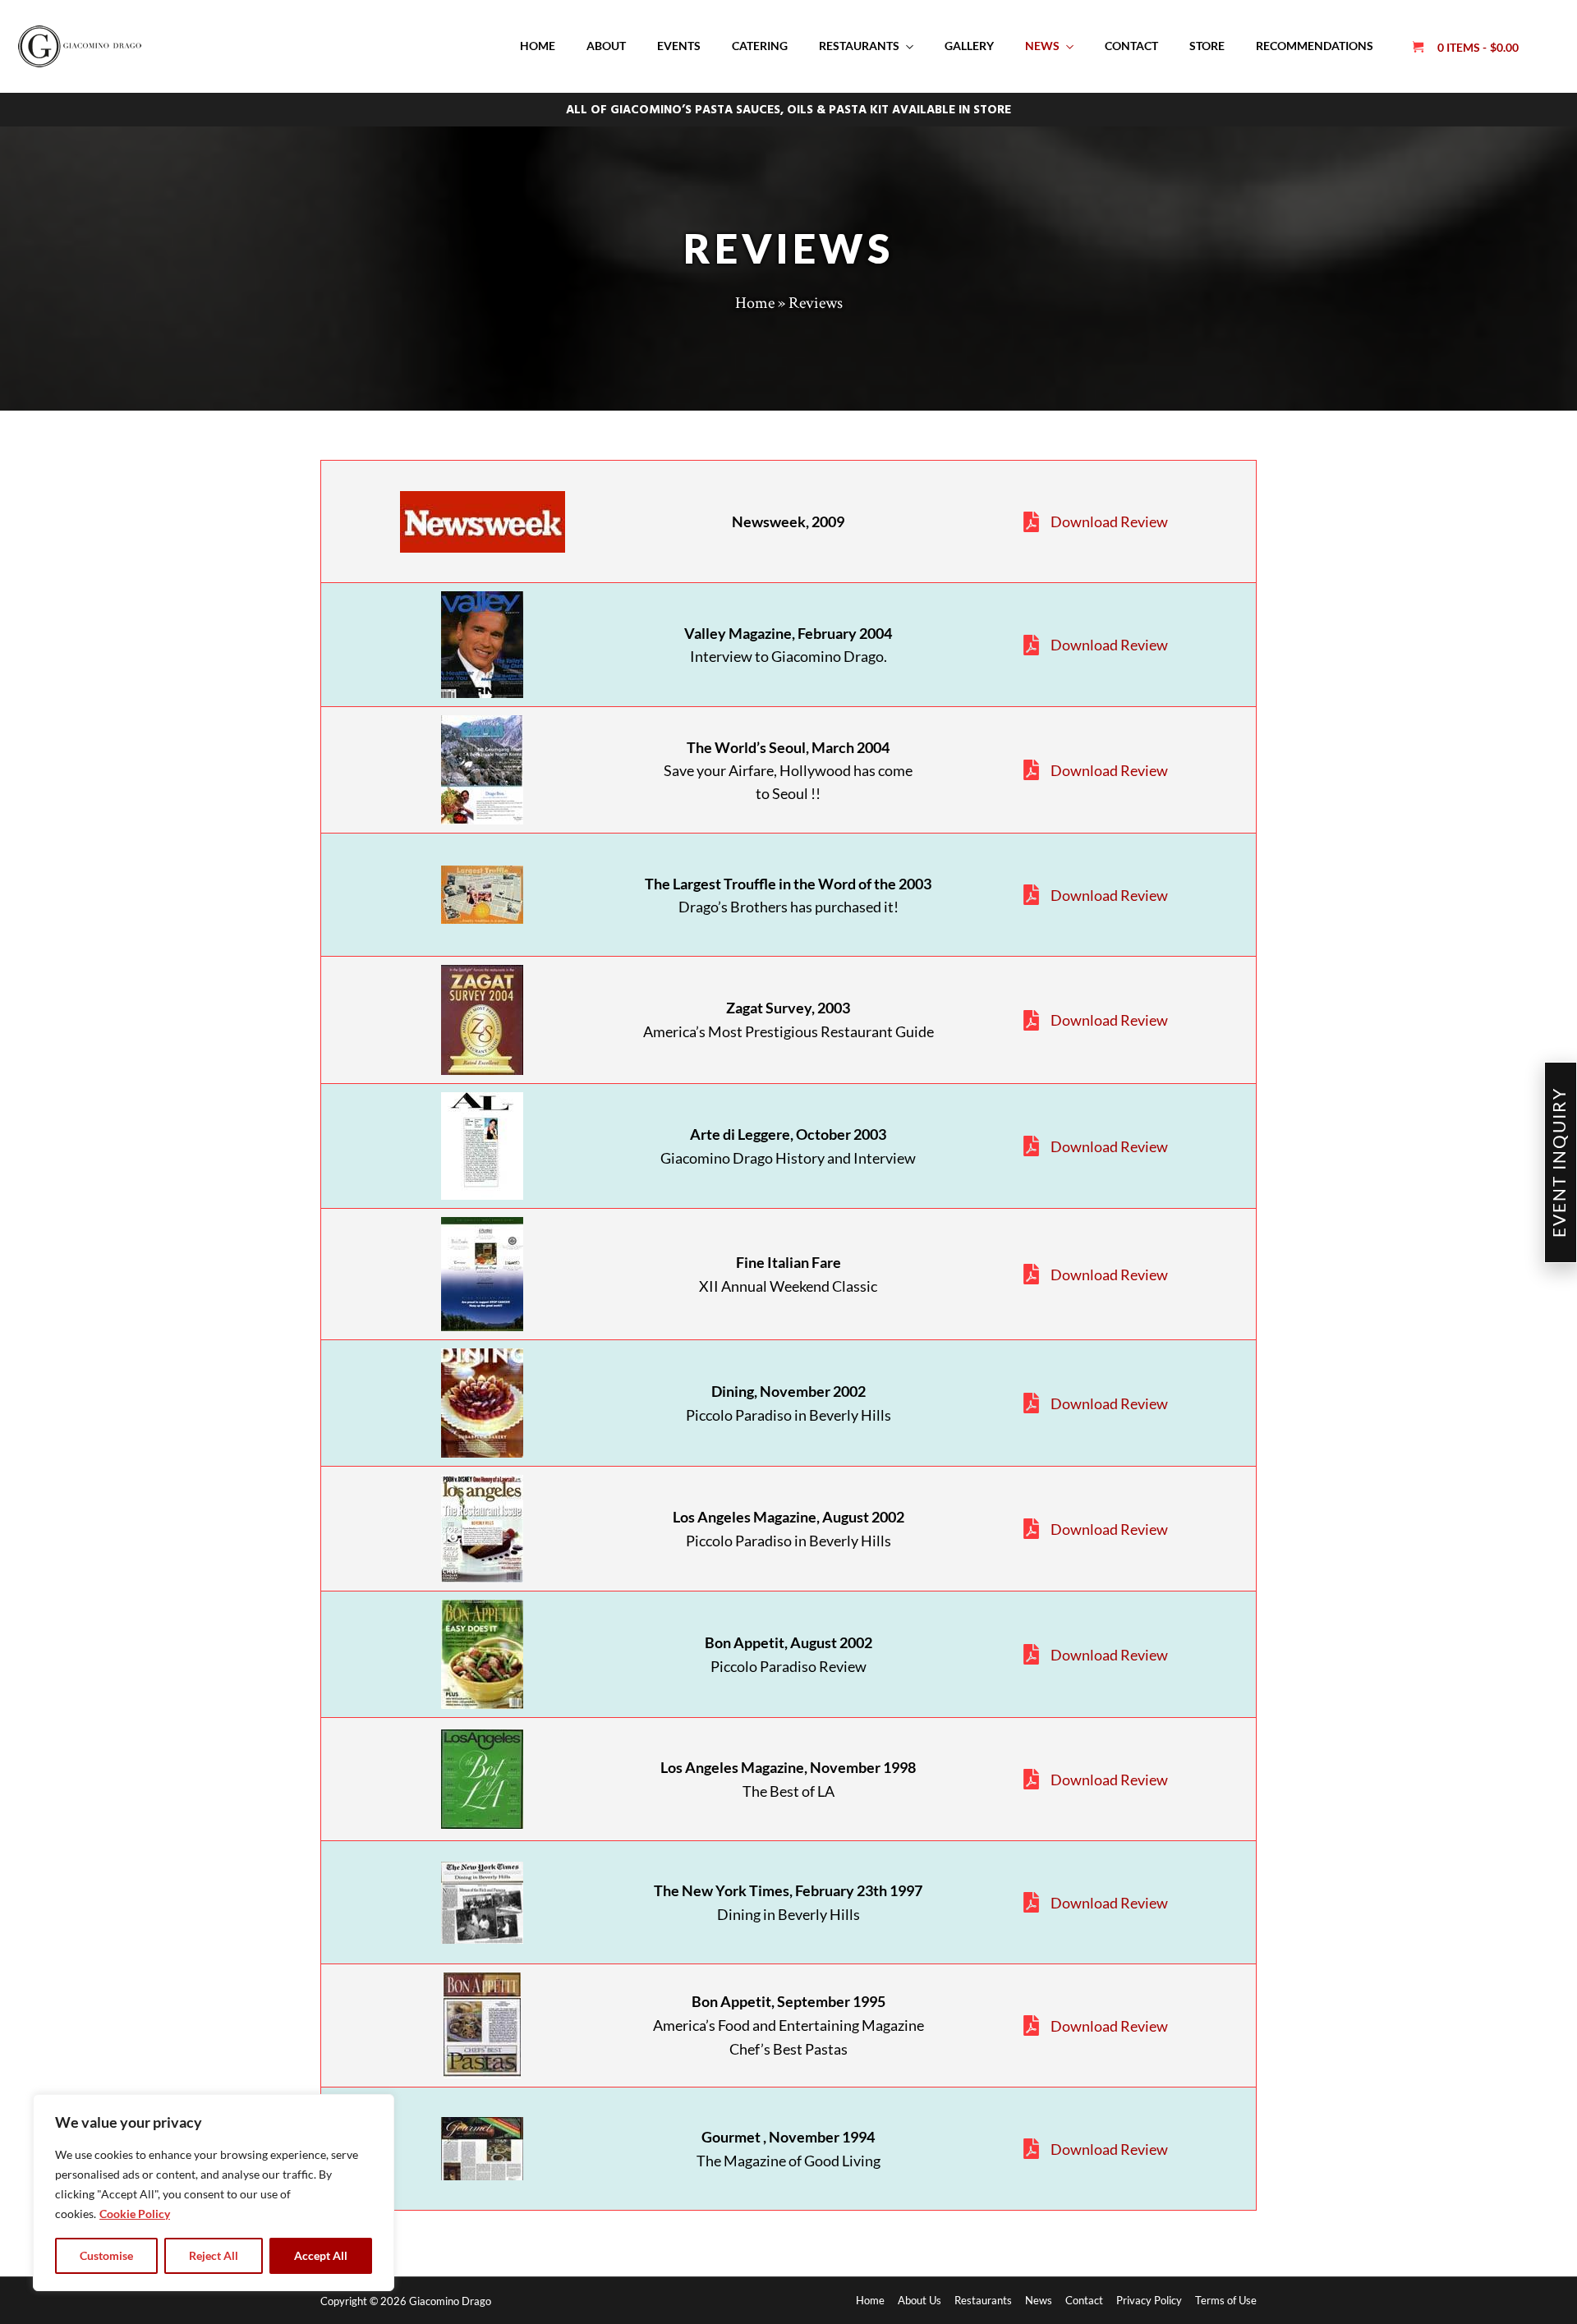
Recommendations (1315, 46)
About (606, 46)
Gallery (969, 46)
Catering (760, 46)
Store (1207, 46)
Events (679, 46)
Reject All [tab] (214, 2255)
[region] (214, 2193)
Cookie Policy (135, 2214)
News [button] (1042, 46)
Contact (1131, 46)
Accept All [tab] (321, 2255)
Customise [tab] (106, 2255)
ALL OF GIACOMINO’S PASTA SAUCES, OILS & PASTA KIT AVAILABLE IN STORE (788, 110)
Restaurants (859, 46)
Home (538, 46)
